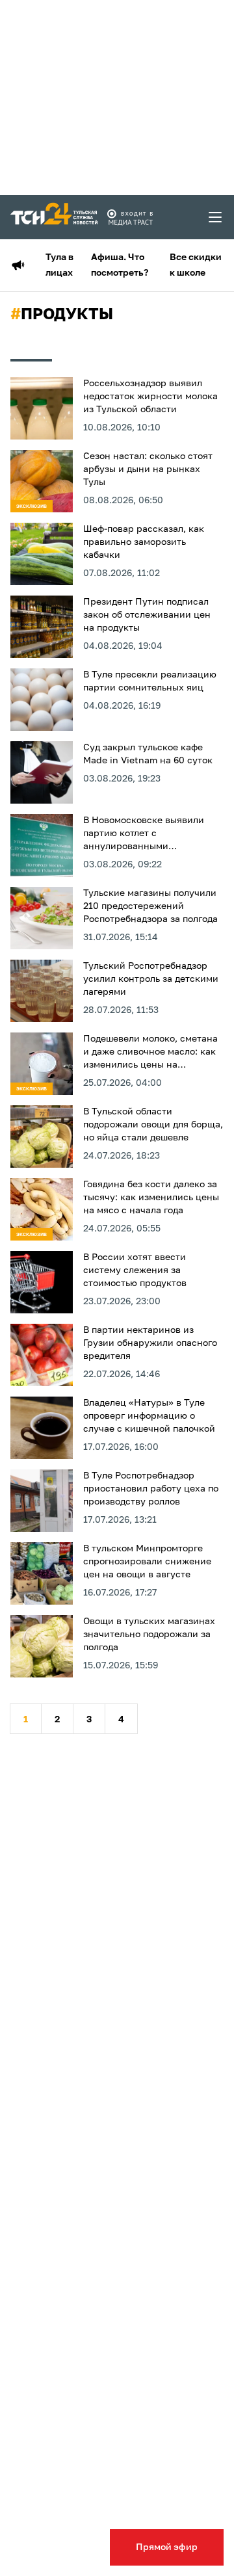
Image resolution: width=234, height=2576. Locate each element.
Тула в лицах (59, 265)
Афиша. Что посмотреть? (120, 265)
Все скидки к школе (196, 265)
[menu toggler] (216, 217)
